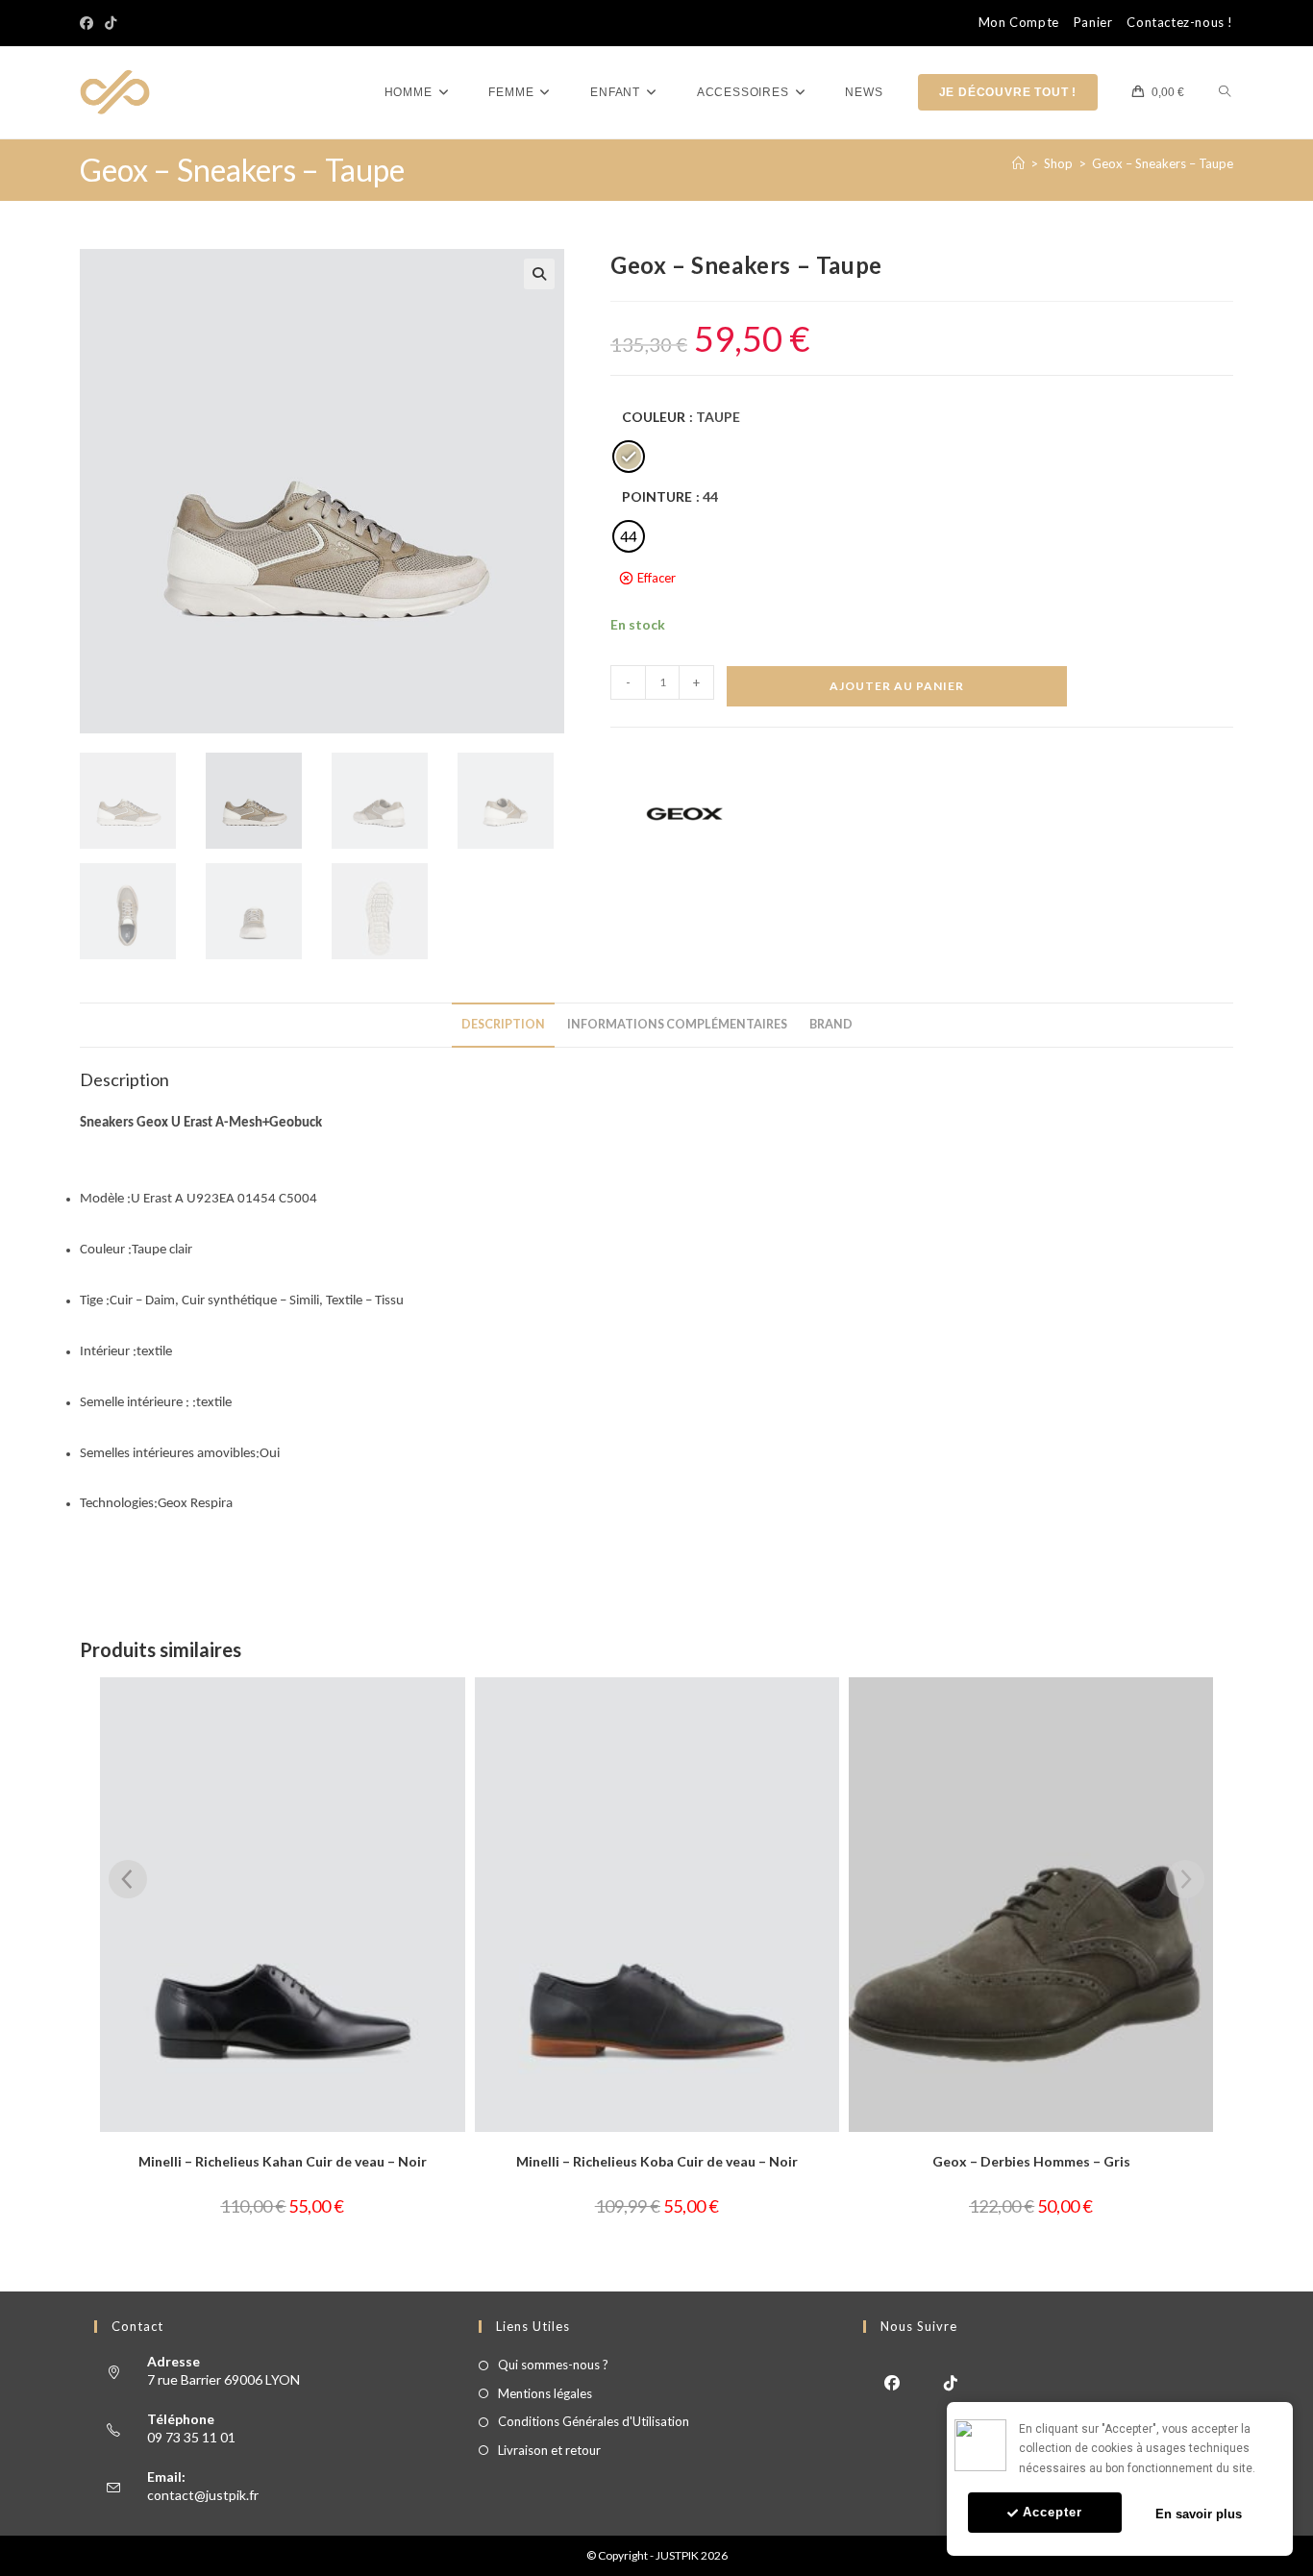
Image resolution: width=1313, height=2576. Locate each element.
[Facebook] (89, 23)
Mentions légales (545, 2393)
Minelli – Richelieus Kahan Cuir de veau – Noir (283, 2161)
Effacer (656, 578)
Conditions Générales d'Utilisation (594, 2421)
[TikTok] (111, 23)
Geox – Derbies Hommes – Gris (1031, 2161)
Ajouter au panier (897, 686)
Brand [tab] (831, 1024)
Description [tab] (503, 1024)
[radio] (629, 457)
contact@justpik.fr (203, 2495)
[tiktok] (951, 2381)
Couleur (654, 417)
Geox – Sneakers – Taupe (1163, 163)
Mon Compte (1019, 23)
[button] (539, 274)
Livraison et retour (549, 2450)
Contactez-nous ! (1180, 23)
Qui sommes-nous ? (553, 2365)
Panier (1093, 23)
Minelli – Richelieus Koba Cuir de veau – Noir (657, 2161)
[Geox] (682, 813)
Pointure (657, 496)
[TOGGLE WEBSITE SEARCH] (1225, 93)
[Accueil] (1018, 163)
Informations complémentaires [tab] (677, 1024)
